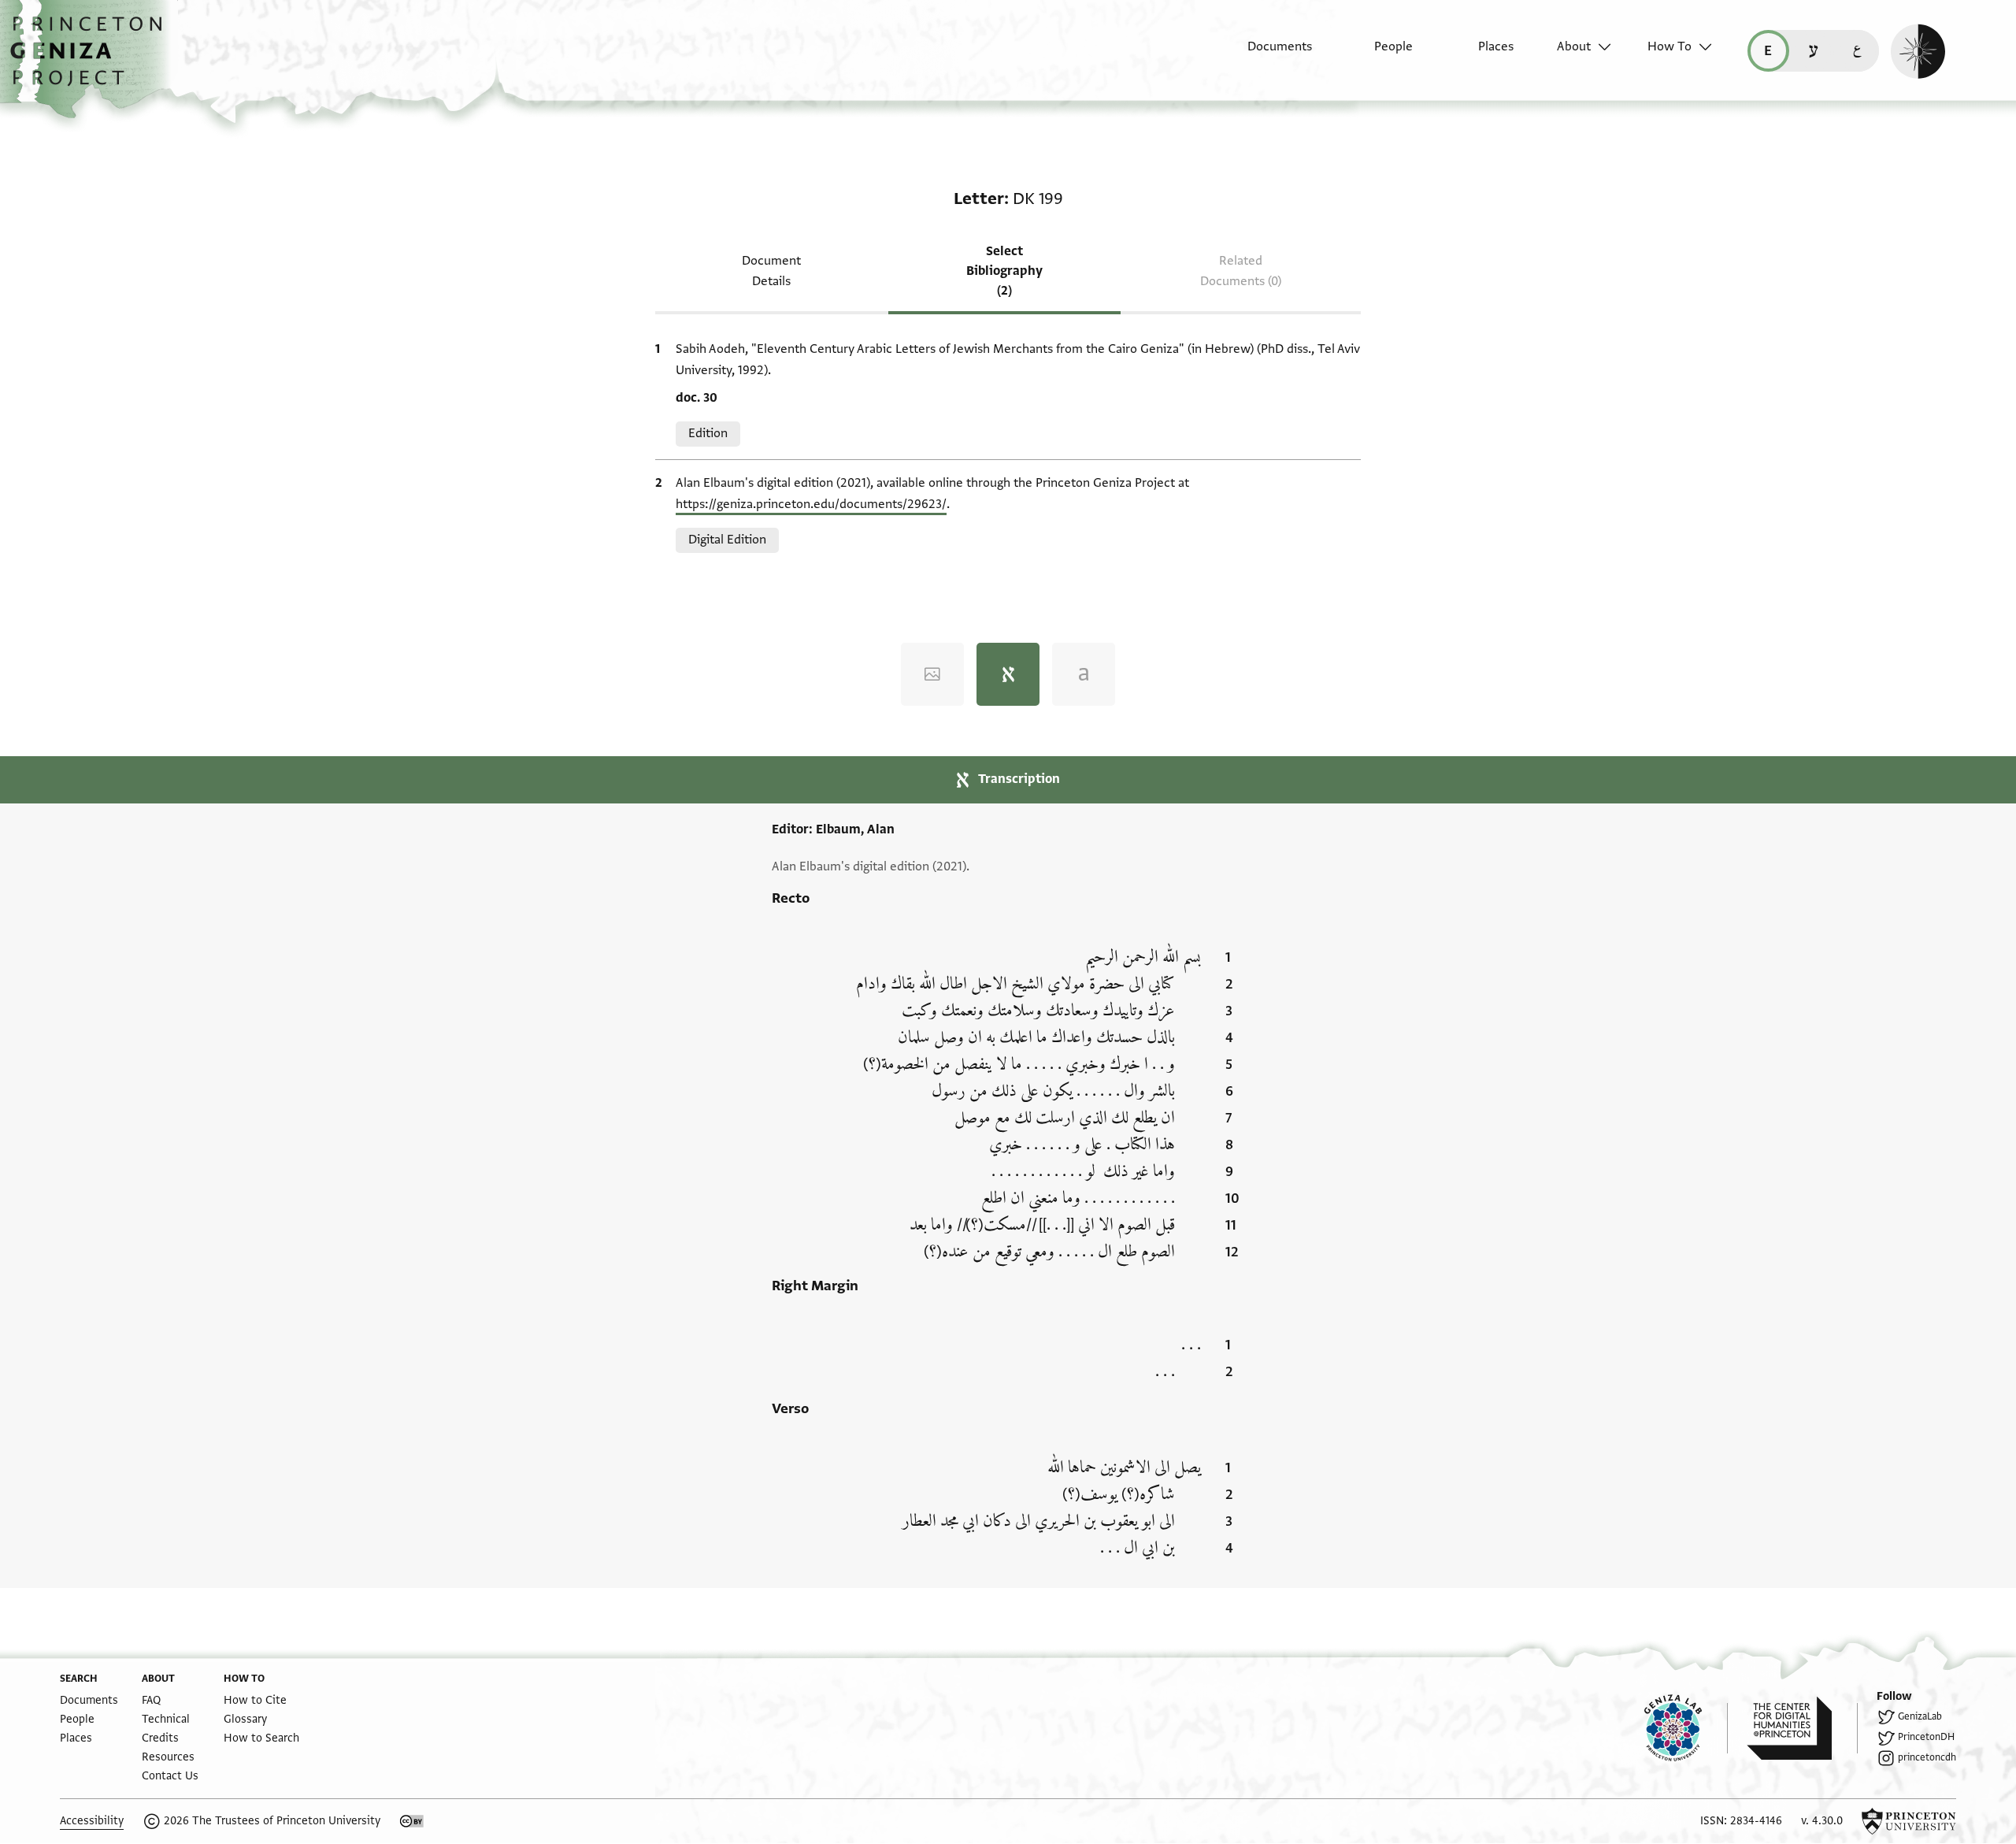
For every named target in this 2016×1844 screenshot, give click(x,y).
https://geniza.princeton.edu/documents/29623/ (811, 504)
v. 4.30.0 (1822, 1821)
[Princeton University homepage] (1909, 1821)
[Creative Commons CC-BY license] (412, 1821)
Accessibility (92, 1821)
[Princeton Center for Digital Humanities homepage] (1802, 1728)
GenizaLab (1920, 1716)
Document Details (771, 271)
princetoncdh (1927, 1757)
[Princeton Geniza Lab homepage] (1686, 1728)
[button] (92, 59)
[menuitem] (1266, 54)
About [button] (1574, 46)
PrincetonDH (1926, 1737)
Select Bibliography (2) (1004, 271)
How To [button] (1669, 46)
